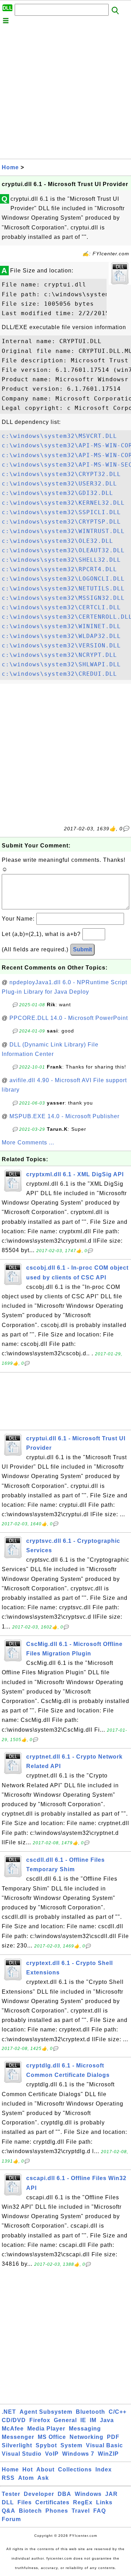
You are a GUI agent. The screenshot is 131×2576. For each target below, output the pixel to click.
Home (10, 167)
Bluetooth (90, 2412)
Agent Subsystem (46, 2412)
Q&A (9, 2511)
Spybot (46, 2445)
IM (93, 2420)
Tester (11, 2494)
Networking (86, 2437)
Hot (28, 2469)
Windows (88, 2494)
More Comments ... (28, 1142)
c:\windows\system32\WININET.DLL (61, 626)
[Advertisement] (65, 93)
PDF (113, 2437)
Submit (82, 949)
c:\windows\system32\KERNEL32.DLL (63, 503)
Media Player (46, 2429)
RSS (8, 2478)
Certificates (52, 2502)
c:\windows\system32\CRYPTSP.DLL (61, 522)
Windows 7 (78, 2454)
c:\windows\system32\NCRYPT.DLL (59, 655)
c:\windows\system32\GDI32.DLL (57, 493)
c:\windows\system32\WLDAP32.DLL (61, 636)
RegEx (83, 2502)
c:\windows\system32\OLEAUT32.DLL (63, 550)
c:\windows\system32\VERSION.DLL (61, 645)
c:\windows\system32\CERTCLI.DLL (61, 607)
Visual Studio (22, 2454)
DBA (64, 2494)
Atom (26, 2478)
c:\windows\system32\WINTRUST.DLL (63, 531)
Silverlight (17, 2445)
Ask (43, 2478)
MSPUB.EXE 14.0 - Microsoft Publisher (64, 1116)
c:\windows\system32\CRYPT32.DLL (61, 474)
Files (25, 2502)
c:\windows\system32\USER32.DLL (59, 484)
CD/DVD (14, 2420)
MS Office (52, 2437)
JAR (111, 2494)
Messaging (85, 2429)
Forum (11, 2519)
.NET (9, 2412)
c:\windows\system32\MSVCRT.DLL (59, 436)
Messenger (18, 2437)
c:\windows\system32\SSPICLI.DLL (61, 512)
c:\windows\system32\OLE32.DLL (57, 541)
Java (107, 2420)
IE (83, 2420)
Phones (57, 2511)
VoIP (52, 2454)
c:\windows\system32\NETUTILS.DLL (63, 588)
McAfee (13, 2429)
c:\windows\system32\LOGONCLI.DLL (63, 579)
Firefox (40, 2420)
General (65, 2420)
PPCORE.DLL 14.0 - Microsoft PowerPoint (69, 1018)
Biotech (30, 2511)
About (45, 2469)
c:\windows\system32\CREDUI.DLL (59, 674)
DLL (8, 2502)
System (71, 2445)
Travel (81, 2511)
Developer (39, 2494)
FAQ (100, 2511)
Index (104, 2469)
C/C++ (118, 2412)
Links (104, 2502)
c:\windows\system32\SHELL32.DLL (61, 560)
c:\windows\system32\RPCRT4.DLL (59, 569)
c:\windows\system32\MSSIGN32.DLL (63, 598)
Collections (75, 2469)
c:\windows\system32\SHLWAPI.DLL (61, 664)
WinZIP (108, 2454)
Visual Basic (104, 2445)
